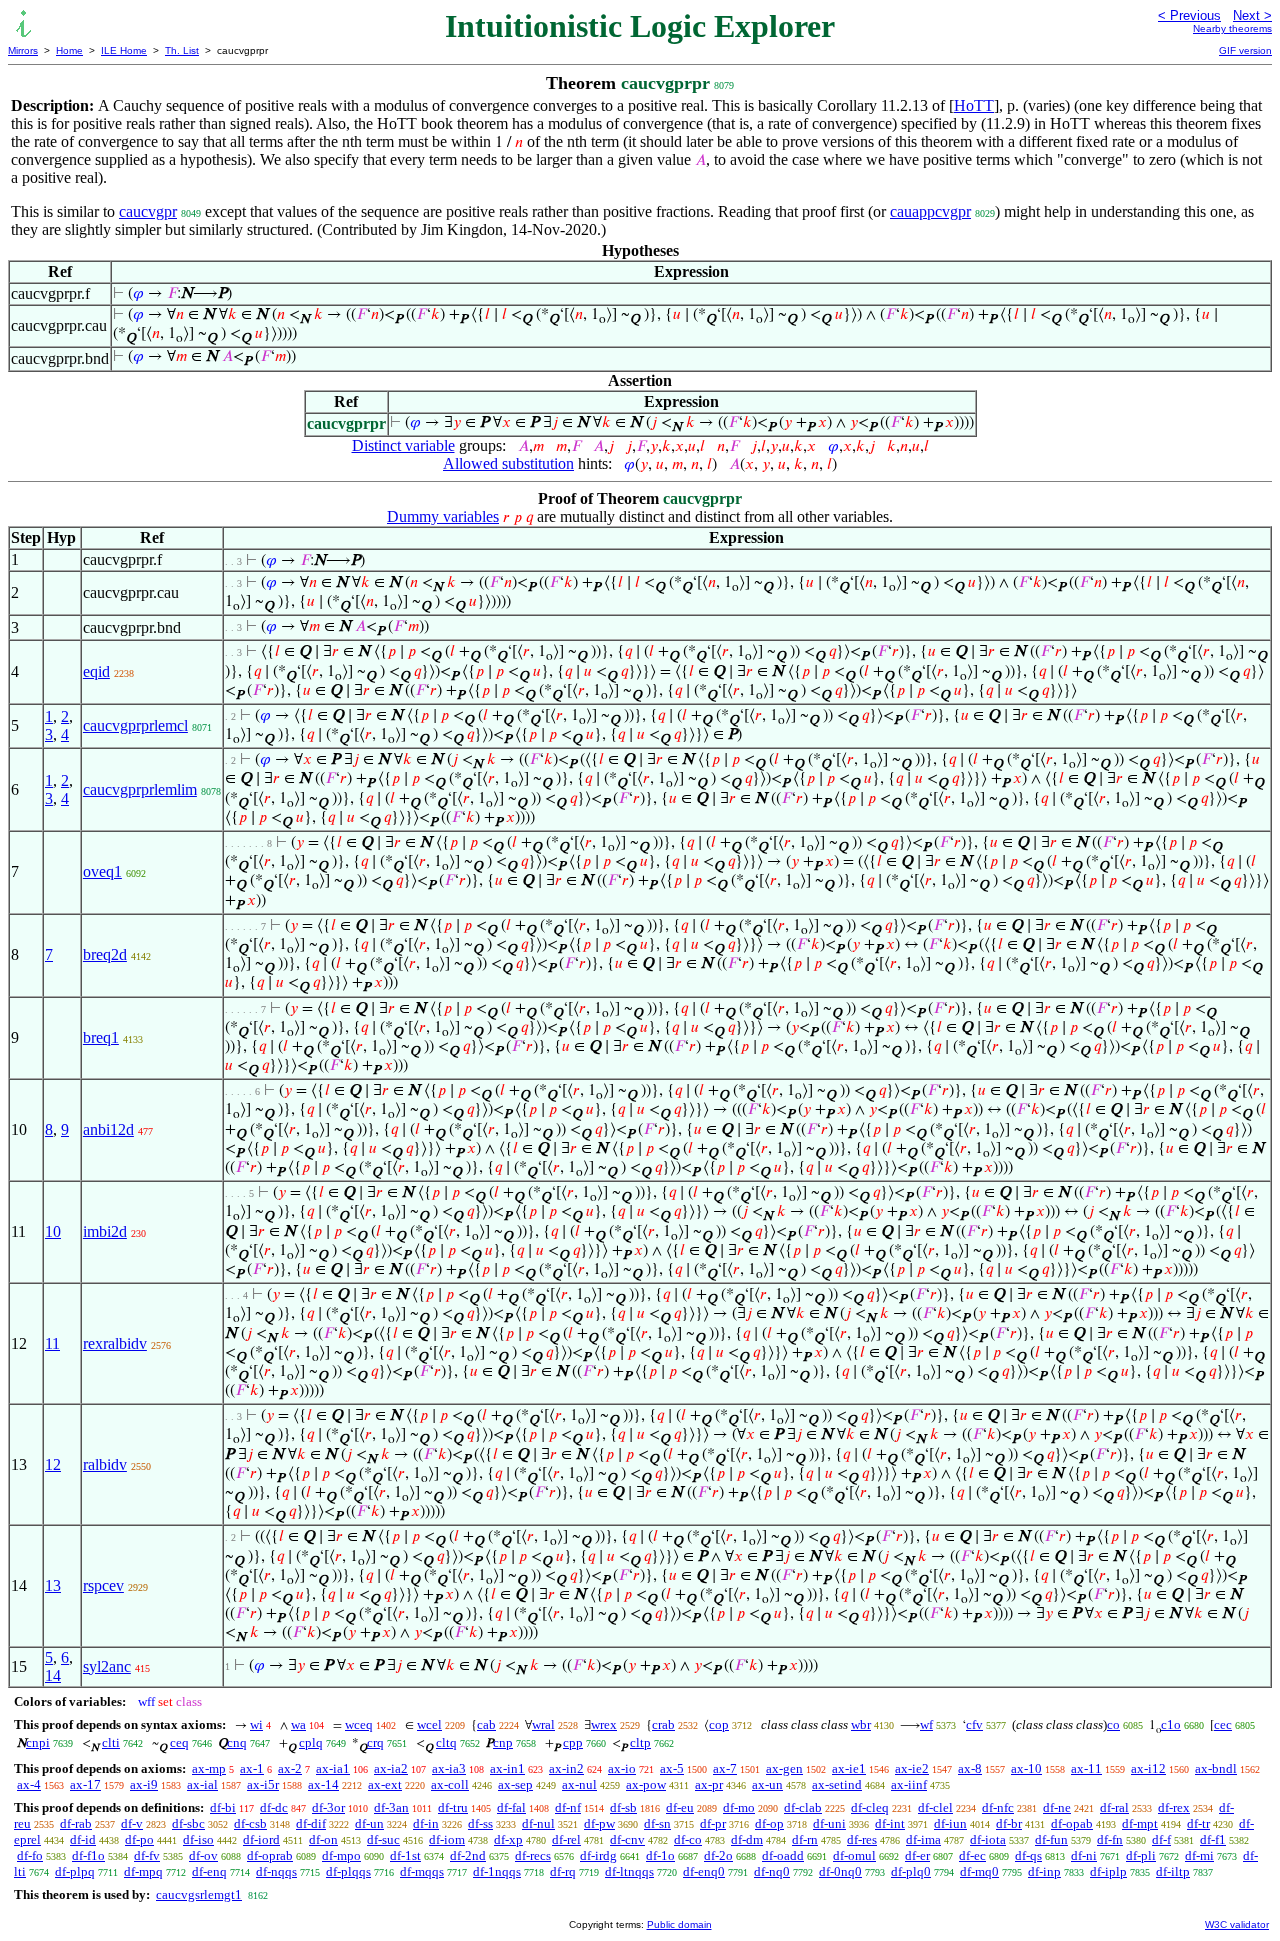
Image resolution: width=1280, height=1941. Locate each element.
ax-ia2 (391, 1768)
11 (52, 1343)
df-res (862, 1839)
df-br (1009, 1823)
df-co (688, 1839)
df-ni (1084, 1855)
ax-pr (709, 1784)
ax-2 (290, 1768)
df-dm (747, 1839)
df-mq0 (979, 1871)
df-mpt (1140, 1823)
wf (926, 1724)
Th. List (182, 50)
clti (111, 1742)
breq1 (101, 1037)
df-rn (805, 1839)
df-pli (1141, 1855)
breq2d (105, 954)
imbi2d (105, 1231)
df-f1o (88, 1855)
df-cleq (870, 1807)
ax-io (622, 1768)
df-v (132, 1823)
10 (53, 1231)
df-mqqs (422, 1871)
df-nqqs (276, 1871)
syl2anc (107, 1666)
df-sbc (188, 1823)
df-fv (147, 1855)
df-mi (1199, 1855)
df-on (323, 1839)
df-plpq (75, 1871)
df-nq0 (772, 1871)
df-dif (311, 1823)
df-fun (1051, 1839)
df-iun (950, 1823)
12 (53, 1464)
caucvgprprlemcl (135, 725)
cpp (573, 1742)
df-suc (383, 1839)
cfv (974, 1724)
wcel (429, 1724)
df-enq (209, 1871)
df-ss (480, 1823)
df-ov (203, 1855)
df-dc (274, 1807)
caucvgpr (148, 211)
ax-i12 (1148, 1768)
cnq (237, 1742)
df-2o (718, 1855)
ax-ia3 (449, 1768)
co (1113, 1724)
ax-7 (725, 1768)
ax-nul (579, 1784)
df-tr (1198, 1823)
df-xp (508, 1839)
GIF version (1245, 50)
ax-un (767, 1784)
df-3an (391, 1807)
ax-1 (252, 1768)
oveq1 (102, 871)
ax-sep (515, 1784)
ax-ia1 (333, 1768)
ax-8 (970, 1768)
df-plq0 (911, 1871)
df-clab (803, 1807)
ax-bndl (1216, 1768)
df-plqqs (348, 1871)
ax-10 (1026, 1768)
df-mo (739, 1807)
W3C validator (1237, 1924)
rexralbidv (115, 1343)
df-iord (261, 1839)
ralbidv (105, 1464)
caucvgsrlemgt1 (199, 1894)
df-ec (972, 1855)
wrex (604, 1724)
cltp (640, 1742)
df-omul (854, 1855)
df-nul (538, 1823)
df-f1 (1213, 1839)
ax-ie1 (849, 1768)
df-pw (599, 1823)
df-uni (829, 1823)
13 (53, 1585)
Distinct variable (403, 445)
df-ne (1057, 1807)
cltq (446, 1742)
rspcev (103, 1585)
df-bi (223, 1807)
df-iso (198, 1839)
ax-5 (672, 1768)
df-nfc (998, 1807)
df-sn (657, 1823)
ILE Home (124, 50)
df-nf (568, 1807)
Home (69, 50)
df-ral (1114, 1807)
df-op (769, 1823)
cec (1223, 1724)
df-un (369, 1823)
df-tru (453, 1807)
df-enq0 (704, 1871)
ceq (179, 1742)
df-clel (935, 1807)
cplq (311, 1742)
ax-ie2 (912, 1768)
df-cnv (627, 1839)
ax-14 (323, 1784)
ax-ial (202, 1784)
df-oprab (270, 1855)
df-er (917, 1855)
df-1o (660, 1855)
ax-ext (385, 1784)
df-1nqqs (497, 1871)
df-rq (563, 1871)
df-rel (566, 1839)
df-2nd (468, 1855)
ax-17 (85, 1784)
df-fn (1110, 1839)
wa (298, 1724)
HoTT (974, 105)
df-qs (1028, 1855)
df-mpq (143, 1871)
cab (486, 1724)
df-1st (405, 1855)
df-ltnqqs (629, 1871)
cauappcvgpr (930, 211)
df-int (890, 1823)
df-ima (923, 1839)
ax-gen (784, 1768)
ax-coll (450, 1784)
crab (663, 1724)
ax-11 (1086, 1768)
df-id (83, 1839)
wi (256, 1724)
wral (543, 1724)
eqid (96, 671)
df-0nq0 (840, 1871)
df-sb (623, 1807)
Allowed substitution (508, 463)
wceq (359, 1724)
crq (375, 1742)
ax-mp (209, 1768)
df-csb (250, 1823)
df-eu (680, 1807)
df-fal (511, 1807)
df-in (426, 1823)
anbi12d (108, 1129)
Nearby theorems (1232, 28)
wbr (861, 1724)
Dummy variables (443, 516)
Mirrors (23, 50)
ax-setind (837, 1784)
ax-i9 (144, 1784)
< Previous (1189, 15)
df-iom (447, 1839)
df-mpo (341, 1855)
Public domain (679, 1924)
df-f (1161, 1839)
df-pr (713, 1823)
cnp (503, 1742)
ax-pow (646, 1784)
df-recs (533, 1855)
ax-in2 (566, 1768)
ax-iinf (909, 1784)
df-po (139, 1839)
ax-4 (29, 1784)
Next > (1252, 15)
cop (719, 1724)
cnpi (38, 1742)
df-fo (30, 1855)
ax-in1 (507, 1768)
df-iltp (1173, 1871)
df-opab (1072, 1823)
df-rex (1174, 1807)
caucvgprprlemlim (140, 789)
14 (53, 1675)
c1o (1171, 1724)
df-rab (76, 1823)
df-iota (988, 1839)
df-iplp (1108, 1871)
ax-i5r (263, 1784)
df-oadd (783, 1855)
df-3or (328, 1807)
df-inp (1044, 1871)
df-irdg (598, 1855)
